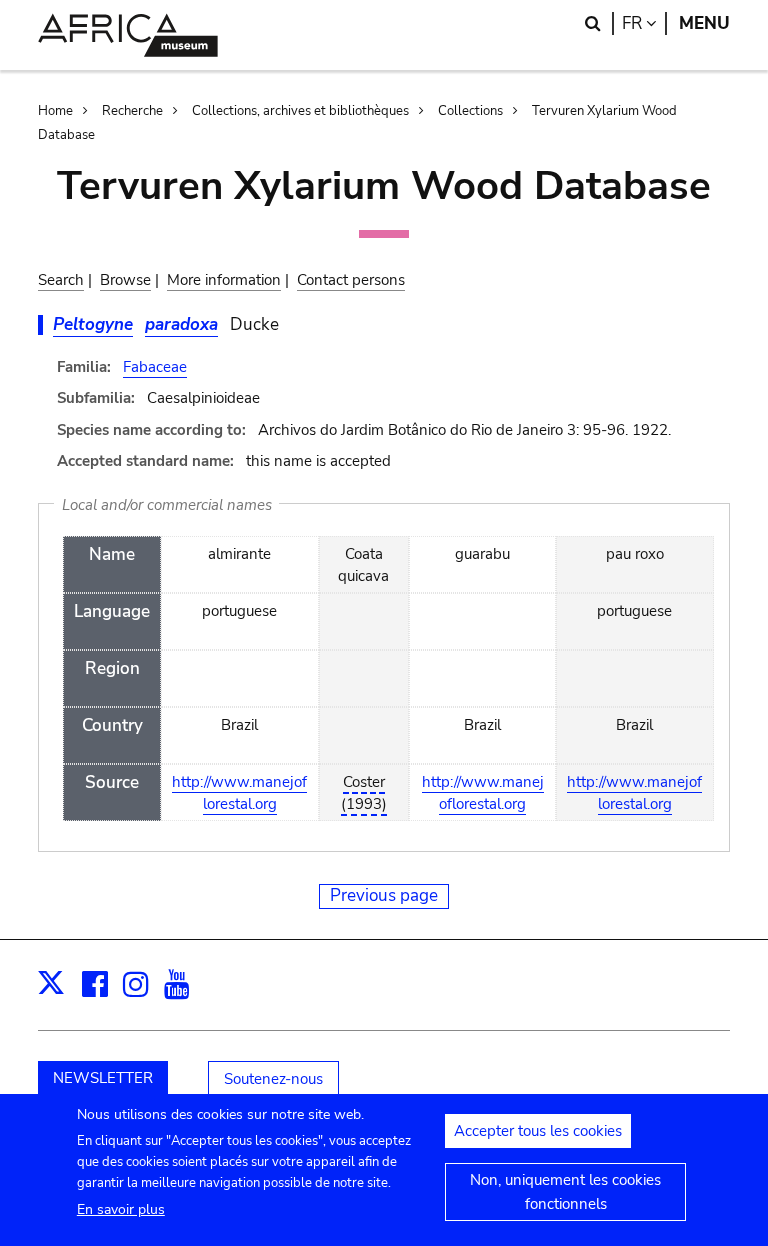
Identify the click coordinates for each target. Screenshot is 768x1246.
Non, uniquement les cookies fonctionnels (565, 1192)
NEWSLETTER (103, 1078)
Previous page (384, 895)
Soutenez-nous (273, 1079)
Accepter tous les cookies (538, 1131)
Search (61, 280)
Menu (704, 23)
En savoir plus (121, 1209)
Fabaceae (155, 367)
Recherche (132, 111)
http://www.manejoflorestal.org (239, 793)
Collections (470, 111)
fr (644, 23)
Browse (125, 280)
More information (224, 280)
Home (55, 111)
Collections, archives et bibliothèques (300, 111)
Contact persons (351, 280)
